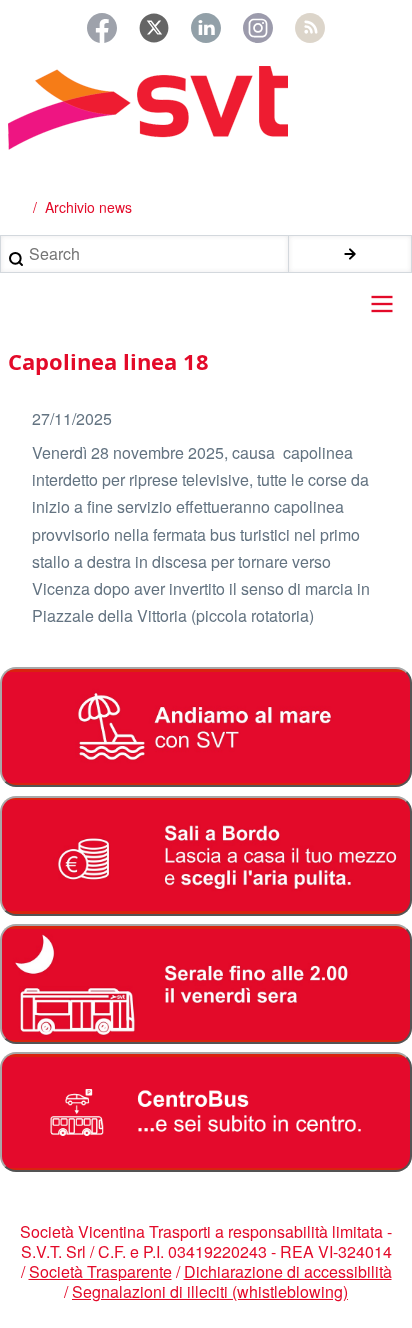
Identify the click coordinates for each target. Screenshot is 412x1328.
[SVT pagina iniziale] (206, 108)
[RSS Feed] (310, 28)
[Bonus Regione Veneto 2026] (206, 856)
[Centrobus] (206, 1112)
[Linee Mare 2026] (206, 727)
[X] (154, 28)
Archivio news (88, 207)
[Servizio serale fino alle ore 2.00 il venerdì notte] (206, 984)
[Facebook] (102, 28)
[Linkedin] (206, 28)
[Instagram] (258, 28)
